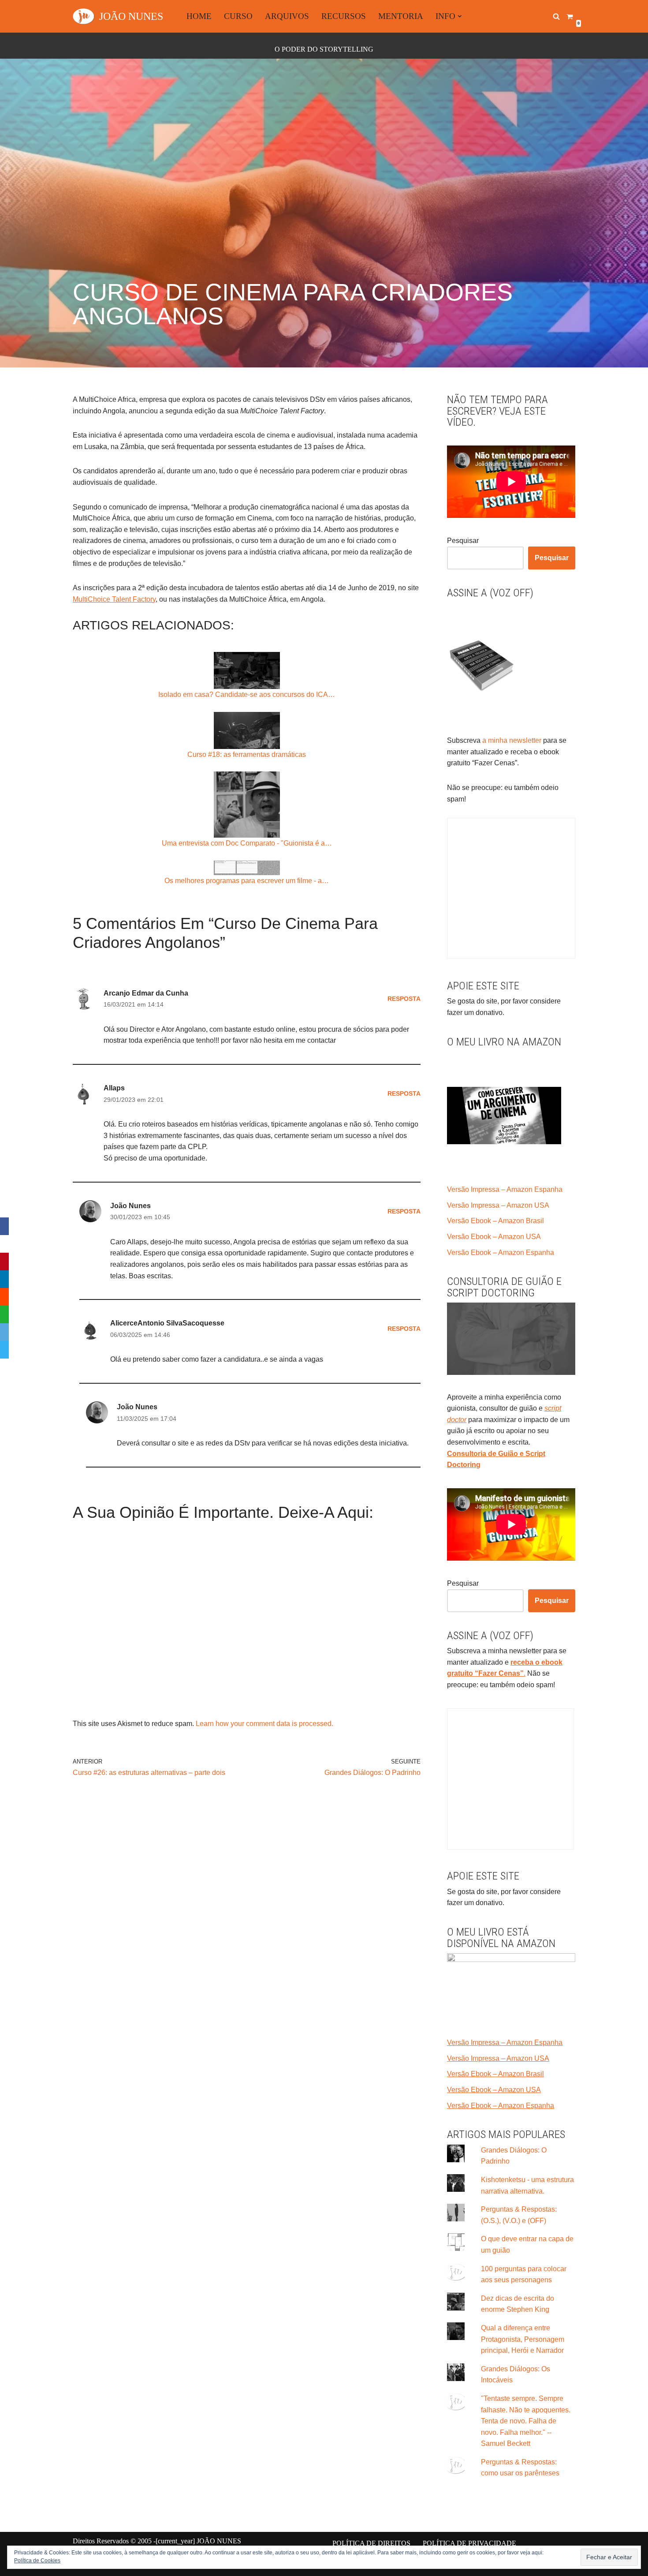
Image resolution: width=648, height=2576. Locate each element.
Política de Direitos (371, 2543)
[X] (4, 1244)
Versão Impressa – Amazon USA (498, 1205)
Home (199, 16)
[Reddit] (4, 1297)
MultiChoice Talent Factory (114, 599)
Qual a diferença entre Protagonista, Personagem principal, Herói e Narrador (523, 2339)
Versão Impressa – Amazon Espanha (505, 1189)
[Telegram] (4, 1350)
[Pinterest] (4, 1262)
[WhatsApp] (4, 1314)
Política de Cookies (37, 2561)
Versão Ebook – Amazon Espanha (501, 1252)
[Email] (4, 1332)
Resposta (404, 999)
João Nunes (130, 1206)
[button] (460, 16)
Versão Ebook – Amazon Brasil (495, 1221)
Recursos (344, 16)
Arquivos (287, 16)
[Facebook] (4, 1226)
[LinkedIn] (4, 1279)
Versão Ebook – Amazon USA (494, 1237)
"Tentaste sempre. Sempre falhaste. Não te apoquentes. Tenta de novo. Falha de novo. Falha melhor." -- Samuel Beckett (526, 2421)
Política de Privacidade (469, 2543)
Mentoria (401, 16)
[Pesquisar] (556, 16)
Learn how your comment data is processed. (264, 1724)
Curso (238, 16)
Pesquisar (463, 541)
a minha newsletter (511, 740)
